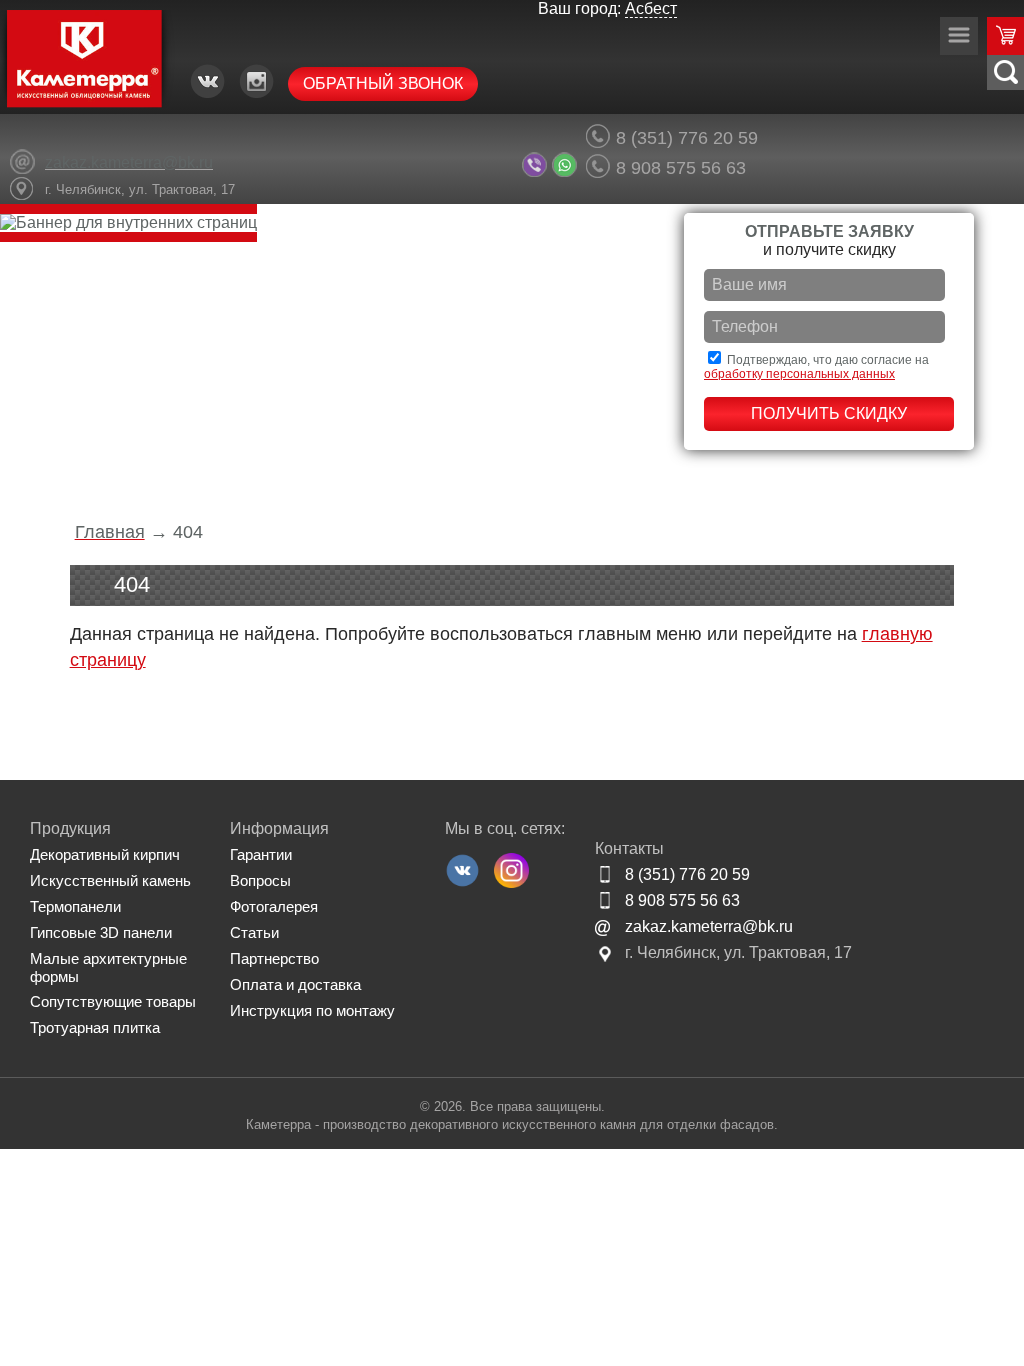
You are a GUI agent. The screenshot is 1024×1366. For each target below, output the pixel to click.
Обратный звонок (383, 83)
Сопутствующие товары (113, 1001)
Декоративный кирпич (105, 854)
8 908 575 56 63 (681, 167)
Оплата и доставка (295, 984)
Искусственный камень (110, 880)
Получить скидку (829, 413)
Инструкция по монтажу (312, 1010)
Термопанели (75, 906)
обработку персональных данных (799, 374)
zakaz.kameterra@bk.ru (709, 926)
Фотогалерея (274, 906)
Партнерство (274, 958)
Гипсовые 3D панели (101, 932)
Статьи (254, 932)
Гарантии (261, 854)
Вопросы (260, 880)
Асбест (651, 8)
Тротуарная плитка (95, 1027)
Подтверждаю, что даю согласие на (816, 367)
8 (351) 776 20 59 (687, 137)
